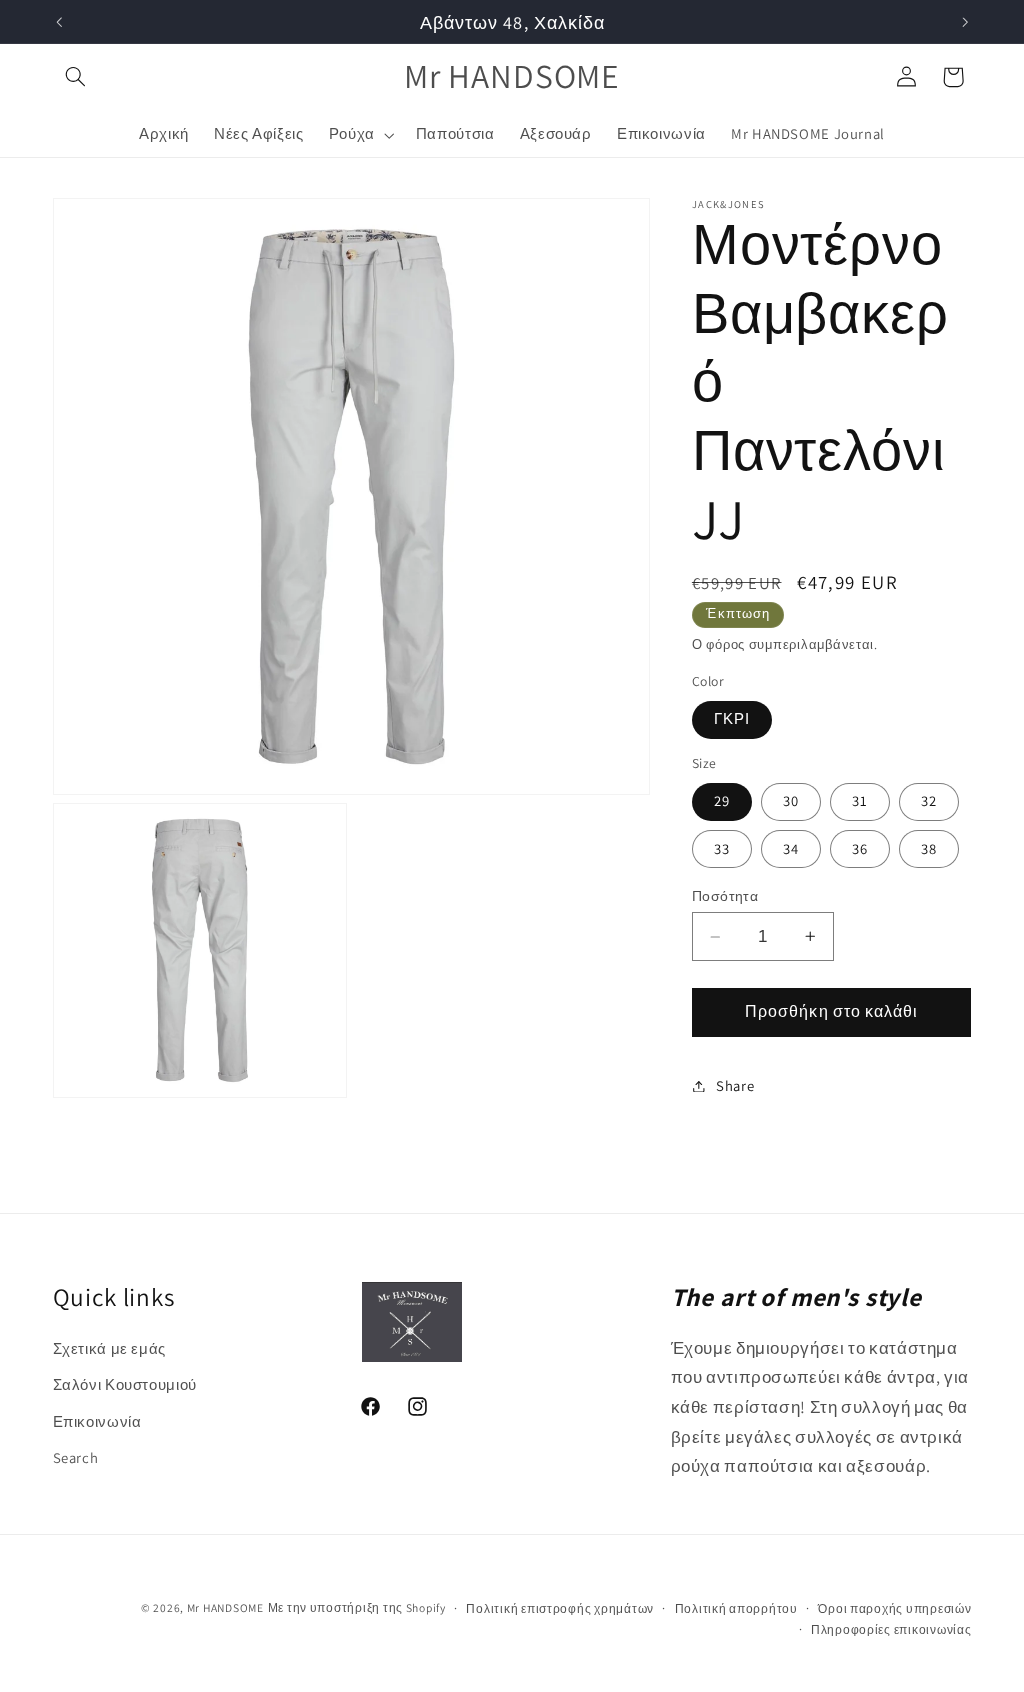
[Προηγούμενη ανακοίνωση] (59, 22)
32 (929, 800)
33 (722, 848)
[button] (76, 77)
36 (860, 848)
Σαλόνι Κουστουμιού (125, 1384)
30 (791, 800)
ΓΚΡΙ (732, 718)
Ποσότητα (725, 896)
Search (76, 1457)
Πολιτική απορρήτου (736, 1608)
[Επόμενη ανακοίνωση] (965, 22)
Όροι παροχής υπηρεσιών (894, 1608)
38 (929, 848)
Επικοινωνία (97, 1421)
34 (791, 848)
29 (722, 800)
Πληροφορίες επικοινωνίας (891, 1629)
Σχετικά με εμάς (109, 1348)
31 (860, 800)
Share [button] (735, 1085)
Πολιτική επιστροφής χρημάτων (560, 1608)
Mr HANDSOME (225, 1607)
